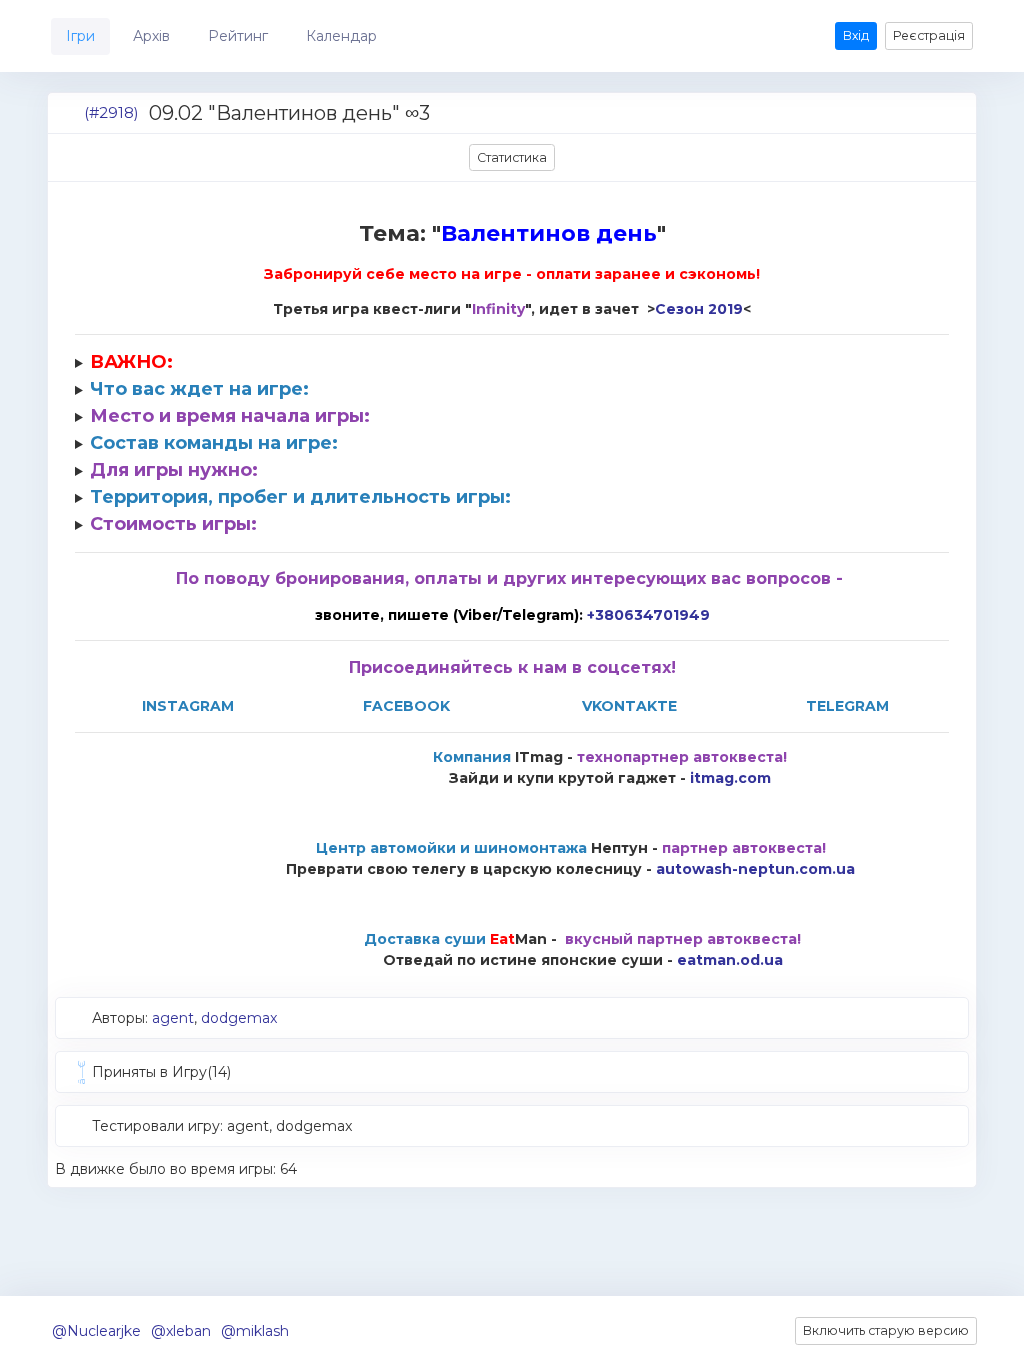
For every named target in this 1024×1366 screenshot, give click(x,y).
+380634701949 (648, 615)
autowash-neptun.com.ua (755, 869)
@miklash (255, 1331)
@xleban (181, 1331)
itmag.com (730, 778)
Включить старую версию (886, 1330)
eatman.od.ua (730, 960)
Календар (341, 36)
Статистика (512, 157)
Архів (151, 36)
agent (173, 1018)
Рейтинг (238, 36)
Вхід (856, 35)
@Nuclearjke (96, 1331)
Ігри (80, 36)
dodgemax (239, 1018)
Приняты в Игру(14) (161, 1072)
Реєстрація (929, 35)
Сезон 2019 (699, 309)
